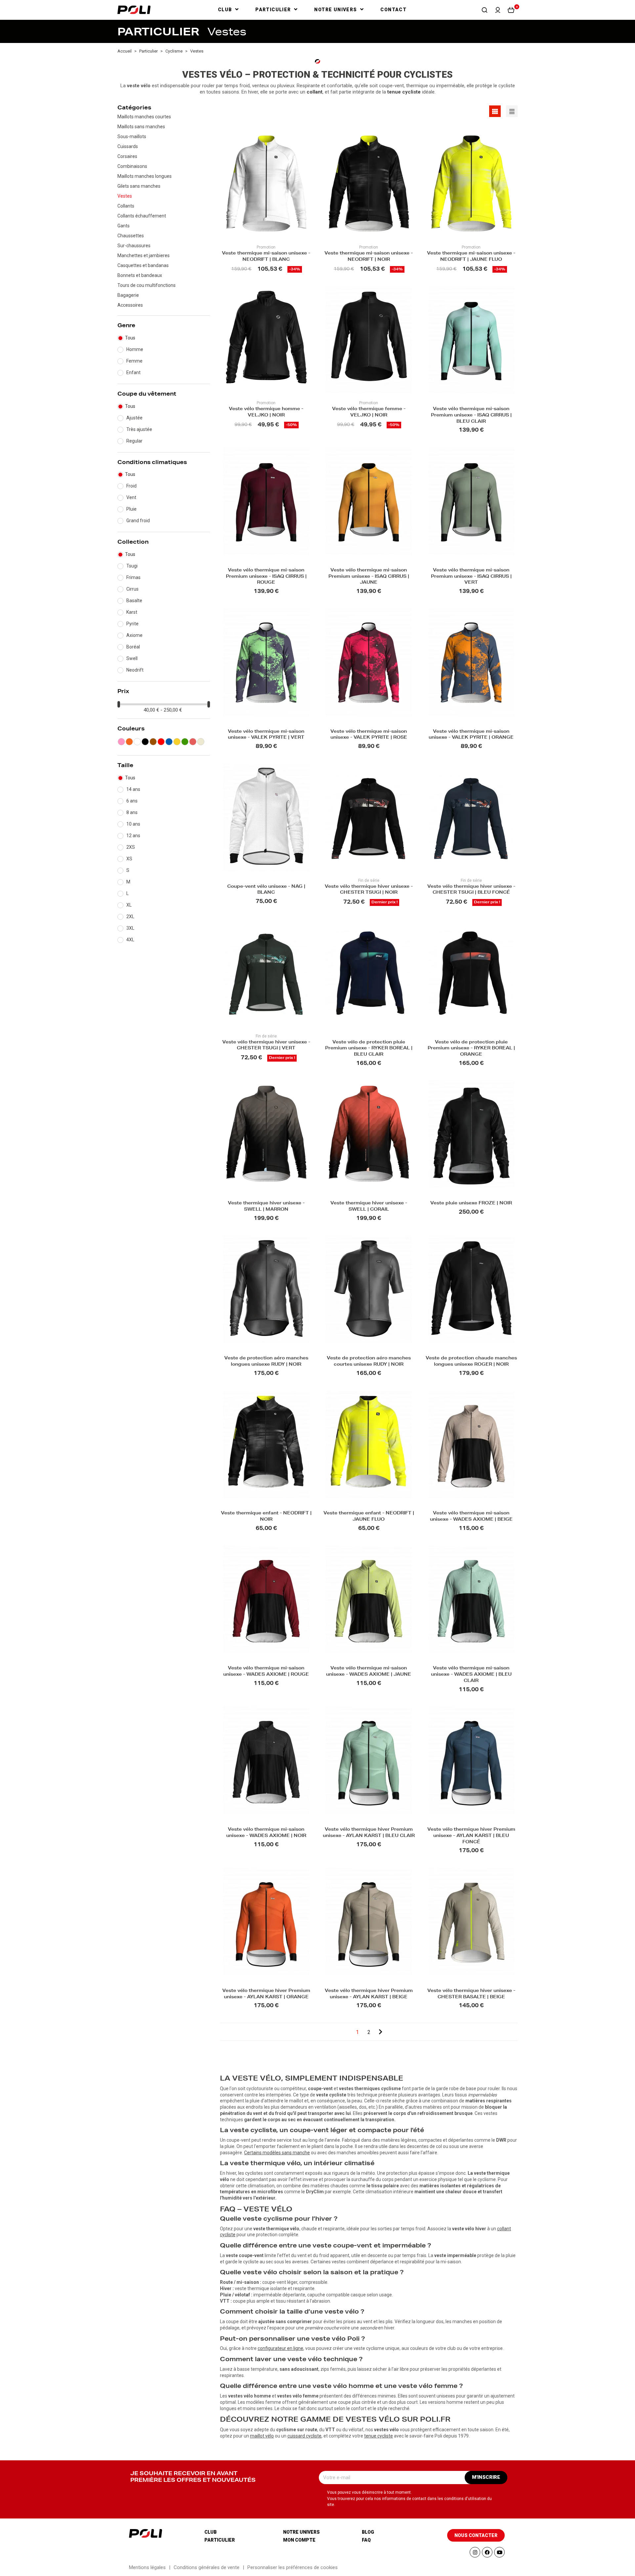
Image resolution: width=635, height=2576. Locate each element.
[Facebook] (487, 2552)
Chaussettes (131, 236)
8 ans (132, 812)
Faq (366, 2540)
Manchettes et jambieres (144, 255)
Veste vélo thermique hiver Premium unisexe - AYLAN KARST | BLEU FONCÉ (471, 1836)
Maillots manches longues (145, 176)
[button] (485, 10)
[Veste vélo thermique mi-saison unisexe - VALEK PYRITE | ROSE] (369, 662)
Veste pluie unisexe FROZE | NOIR (471, 1204)
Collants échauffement (142, 216)
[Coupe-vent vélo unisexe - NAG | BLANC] (266, 817)
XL (129, 905)
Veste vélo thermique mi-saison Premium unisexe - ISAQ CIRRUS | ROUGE (266, 577)
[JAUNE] (177, 742)
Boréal (133, 647)
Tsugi (132, 566)
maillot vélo (262, 2436)
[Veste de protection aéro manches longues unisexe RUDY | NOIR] (266, 1289)
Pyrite (132, 624)
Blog (368, 2532)
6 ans (132, 801)
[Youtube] (499, 2552)
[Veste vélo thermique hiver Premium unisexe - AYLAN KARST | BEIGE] (369, 1921)
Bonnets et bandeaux (140, 275)
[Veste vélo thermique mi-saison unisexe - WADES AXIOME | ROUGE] (266, 1599)
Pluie (131, 509)
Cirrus (132, 589)
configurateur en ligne (280, 2348)
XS (129, 859)
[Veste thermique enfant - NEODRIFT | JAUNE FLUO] (369, 1444)
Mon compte (299, 2540)
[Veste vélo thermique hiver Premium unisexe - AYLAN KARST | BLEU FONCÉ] (471, 1760)
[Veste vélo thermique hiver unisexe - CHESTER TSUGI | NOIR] (369, 817)
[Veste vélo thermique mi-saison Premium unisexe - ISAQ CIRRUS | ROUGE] (266, 501)
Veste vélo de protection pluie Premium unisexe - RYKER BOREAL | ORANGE (471, 1049)
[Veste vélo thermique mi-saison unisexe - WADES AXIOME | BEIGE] (471, 1444)
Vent (131, 497)
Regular (134, 441)
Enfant (133, 372)
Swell (132, 658)
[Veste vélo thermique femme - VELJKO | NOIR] (369, 340)
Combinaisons (132, 166)
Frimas (133, 577)
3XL (130, 928)
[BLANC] (137, 742)
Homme (135, 349)
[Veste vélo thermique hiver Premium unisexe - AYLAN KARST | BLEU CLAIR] (369, 1760)
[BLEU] (169, 742)
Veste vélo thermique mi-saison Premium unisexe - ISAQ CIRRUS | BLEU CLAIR (471, 416)
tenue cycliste (379, 2436)
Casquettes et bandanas (143, 265)
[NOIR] (145, 742)
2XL (130, 917)
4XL (130, 940)
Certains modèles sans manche (277, 2153)
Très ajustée (139, 429)
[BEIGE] (201, 742)
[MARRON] (153, 742)
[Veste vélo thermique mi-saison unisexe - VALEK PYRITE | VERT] (266, 662)
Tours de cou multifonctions (147, 285)
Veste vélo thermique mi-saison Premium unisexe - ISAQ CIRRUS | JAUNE (369, 577)
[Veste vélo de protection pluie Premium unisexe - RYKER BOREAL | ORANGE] (471, 973)
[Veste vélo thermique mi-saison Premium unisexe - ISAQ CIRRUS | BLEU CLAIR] (471, 340)
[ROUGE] (161, 742)
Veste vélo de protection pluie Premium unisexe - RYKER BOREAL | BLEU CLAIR (369, 1049)
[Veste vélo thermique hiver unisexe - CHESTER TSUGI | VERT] (266, 973)
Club (211, 2532)
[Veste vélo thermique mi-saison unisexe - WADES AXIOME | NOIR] (266, 1760)
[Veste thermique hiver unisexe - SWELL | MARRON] (266, 1134)
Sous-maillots (132, 137)
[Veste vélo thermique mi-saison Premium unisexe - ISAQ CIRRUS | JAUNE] (369, 501)
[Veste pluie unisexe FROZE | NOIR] (471, 1134)
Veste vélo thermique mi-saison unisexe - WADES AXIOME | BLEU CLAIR (471, 1675)
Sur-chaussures (134, 246)
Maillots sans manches (141, 127)
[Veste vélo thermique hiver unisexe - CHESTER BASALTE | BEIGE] (471, 1921)
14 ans (133, 789)
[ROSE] (121, 742)
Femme (134, 361)
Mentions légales (147, 2567)
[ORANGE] (129, 742)
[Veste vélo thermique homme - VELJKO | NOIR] (266, 340)
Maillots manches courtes (144, 117)
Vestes (125, 196)
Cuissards (128, 146)
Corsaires (127, 156)
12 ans (133, 836)
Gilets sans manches (139, 186)
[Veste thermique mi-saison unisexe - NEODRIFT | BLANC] (266, 184)
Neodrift (135, 670)
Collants (126, 206)
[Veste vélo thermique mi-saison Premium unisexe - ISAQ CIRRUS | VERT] (471, 501)
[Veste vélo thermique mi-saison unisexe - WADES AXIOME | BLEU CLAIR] (471, 1599)
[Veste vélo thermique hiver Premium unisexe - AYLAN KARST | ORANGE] (266, 1921)
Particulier (220, 2540)
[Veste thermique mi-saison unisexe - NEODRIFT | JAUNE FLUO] (471, 184)
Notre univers (301, 2532)
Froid (131, 486)
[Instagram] (475, 2552)
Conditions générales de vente (207, 2567)
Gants (124, 226)
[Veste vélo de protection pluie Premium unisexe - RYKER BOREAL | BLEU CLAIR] (369, 973)
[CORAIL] (193, 742)
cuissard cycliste (304, 2436)
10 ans (133, 824)
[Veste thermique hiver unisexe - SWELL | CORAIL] (369, 1134)
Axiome (134, 635)
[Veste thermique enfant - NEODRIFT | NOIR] (266, 1444)
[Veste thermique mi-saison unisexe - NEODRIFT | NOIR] (369, 184)
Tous (130, 338)
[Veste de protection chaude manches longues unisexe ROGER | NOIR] (471, 1289)
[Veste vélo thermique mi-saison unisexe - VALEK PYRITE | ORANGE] (471, 662)
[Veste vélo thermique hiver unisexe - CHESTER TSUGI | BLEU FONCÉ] (471, 817)
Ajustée (134, 418)
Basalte (134, 601)
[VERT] (185, 742)
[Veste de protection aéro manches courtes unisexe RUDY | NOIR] (369, 1289)
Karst (132, 612)
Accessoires (130, 305)
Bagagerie (128, 295)
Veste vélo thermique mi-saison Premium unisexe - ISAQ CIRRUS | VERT (471, 577)
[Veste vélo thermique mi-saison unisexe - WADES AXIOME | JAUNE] (369, 1599)
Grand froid (138, 521)
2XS (131, 847)
